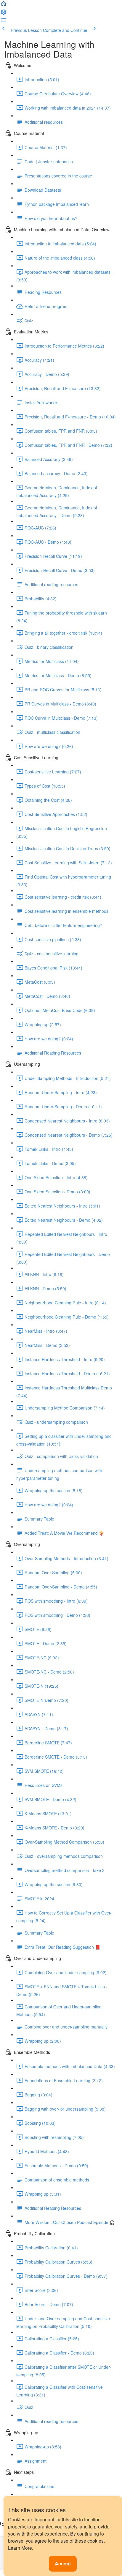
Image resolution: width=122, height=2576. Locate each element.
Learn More (20, 2548)
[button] (4, 5)
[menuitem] (4, 14)
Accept (63, 2563)
